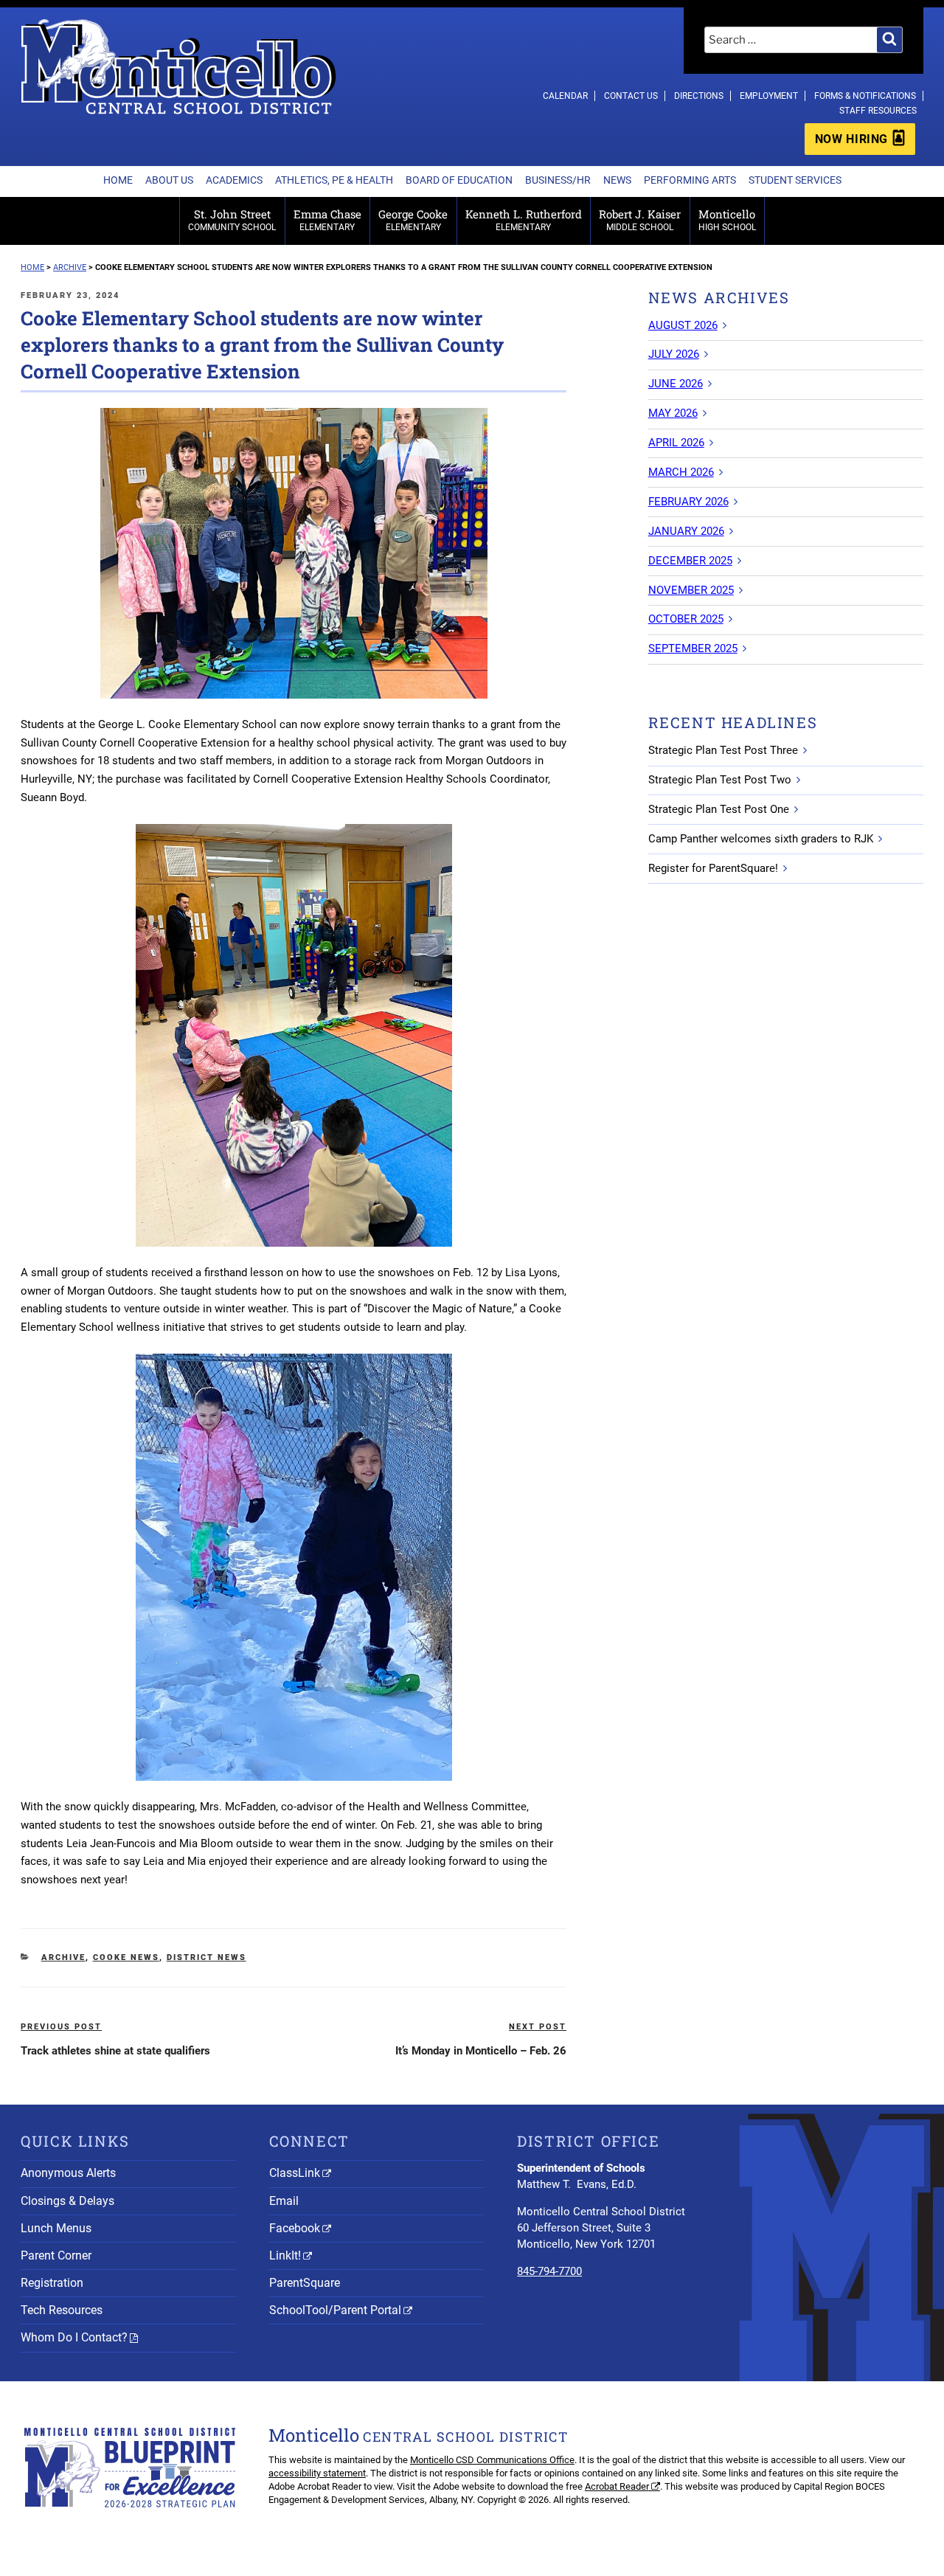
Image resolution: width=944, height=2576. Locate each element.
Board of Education (459, 180)
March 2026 (681, 472)
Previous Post (61, 2027)
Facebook (295, 2228)
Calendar (565, 96)
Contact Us (631, 96)
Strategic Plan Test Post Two (720, 780)
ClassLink (295, 2173)
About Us (169, 180)
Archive (63, 1957)
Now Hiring (851, 139)
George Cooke (413, 219)
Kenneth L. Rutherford (524, 219)
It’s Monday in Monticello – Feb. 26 (481, 2051)
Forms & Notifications (865, 96)
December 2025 (690, 561)
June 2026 (676, 384)
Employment (769, 96)
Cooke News (126, 1957)
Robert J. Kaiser (640, 219)
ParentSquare (305, 2283)
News (617, 180)
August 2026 (683, 325)
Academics (234, 180)
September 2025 (693, 648)
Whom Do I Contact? (74, 2337)
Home (118, 180)
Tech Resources (62, 2310)
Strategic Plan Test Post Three (723, 750)
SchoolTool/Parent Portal (335, 2310)
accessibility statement (317, 2473)
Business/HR (558, 180)
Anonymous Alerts (68, 2173)
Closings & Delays (67, 2201)
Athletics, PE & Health (334, 180)
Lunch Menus (56, 2228)
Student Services (795, 180)
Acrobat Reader (617, 2486)
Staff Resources (878, 111)
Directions (699, 96)
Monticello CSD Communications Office (492, 2460)
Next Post (538, 2027)
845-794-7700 (549, 2271)
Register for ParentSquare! (713, 868)
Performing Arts (690, 180)
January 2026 (686, 531)
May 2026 (673, 413)
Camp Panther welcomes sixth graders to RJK (761, 839)
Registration (52, 2283)
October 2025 (686, 619)
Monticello (727, 219)
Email (284, 2201)
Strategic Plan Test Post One (719, 809)
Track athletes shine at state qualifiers (115, 2051)
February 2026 (688, 502)
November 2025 (691, 590)
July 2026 (674, 354)
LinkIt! (285, 2255)
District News (206, 1957)
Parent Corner (56, 2255)
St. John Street (232, 219)
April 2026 (676, 443)
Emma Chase (327, 219)
